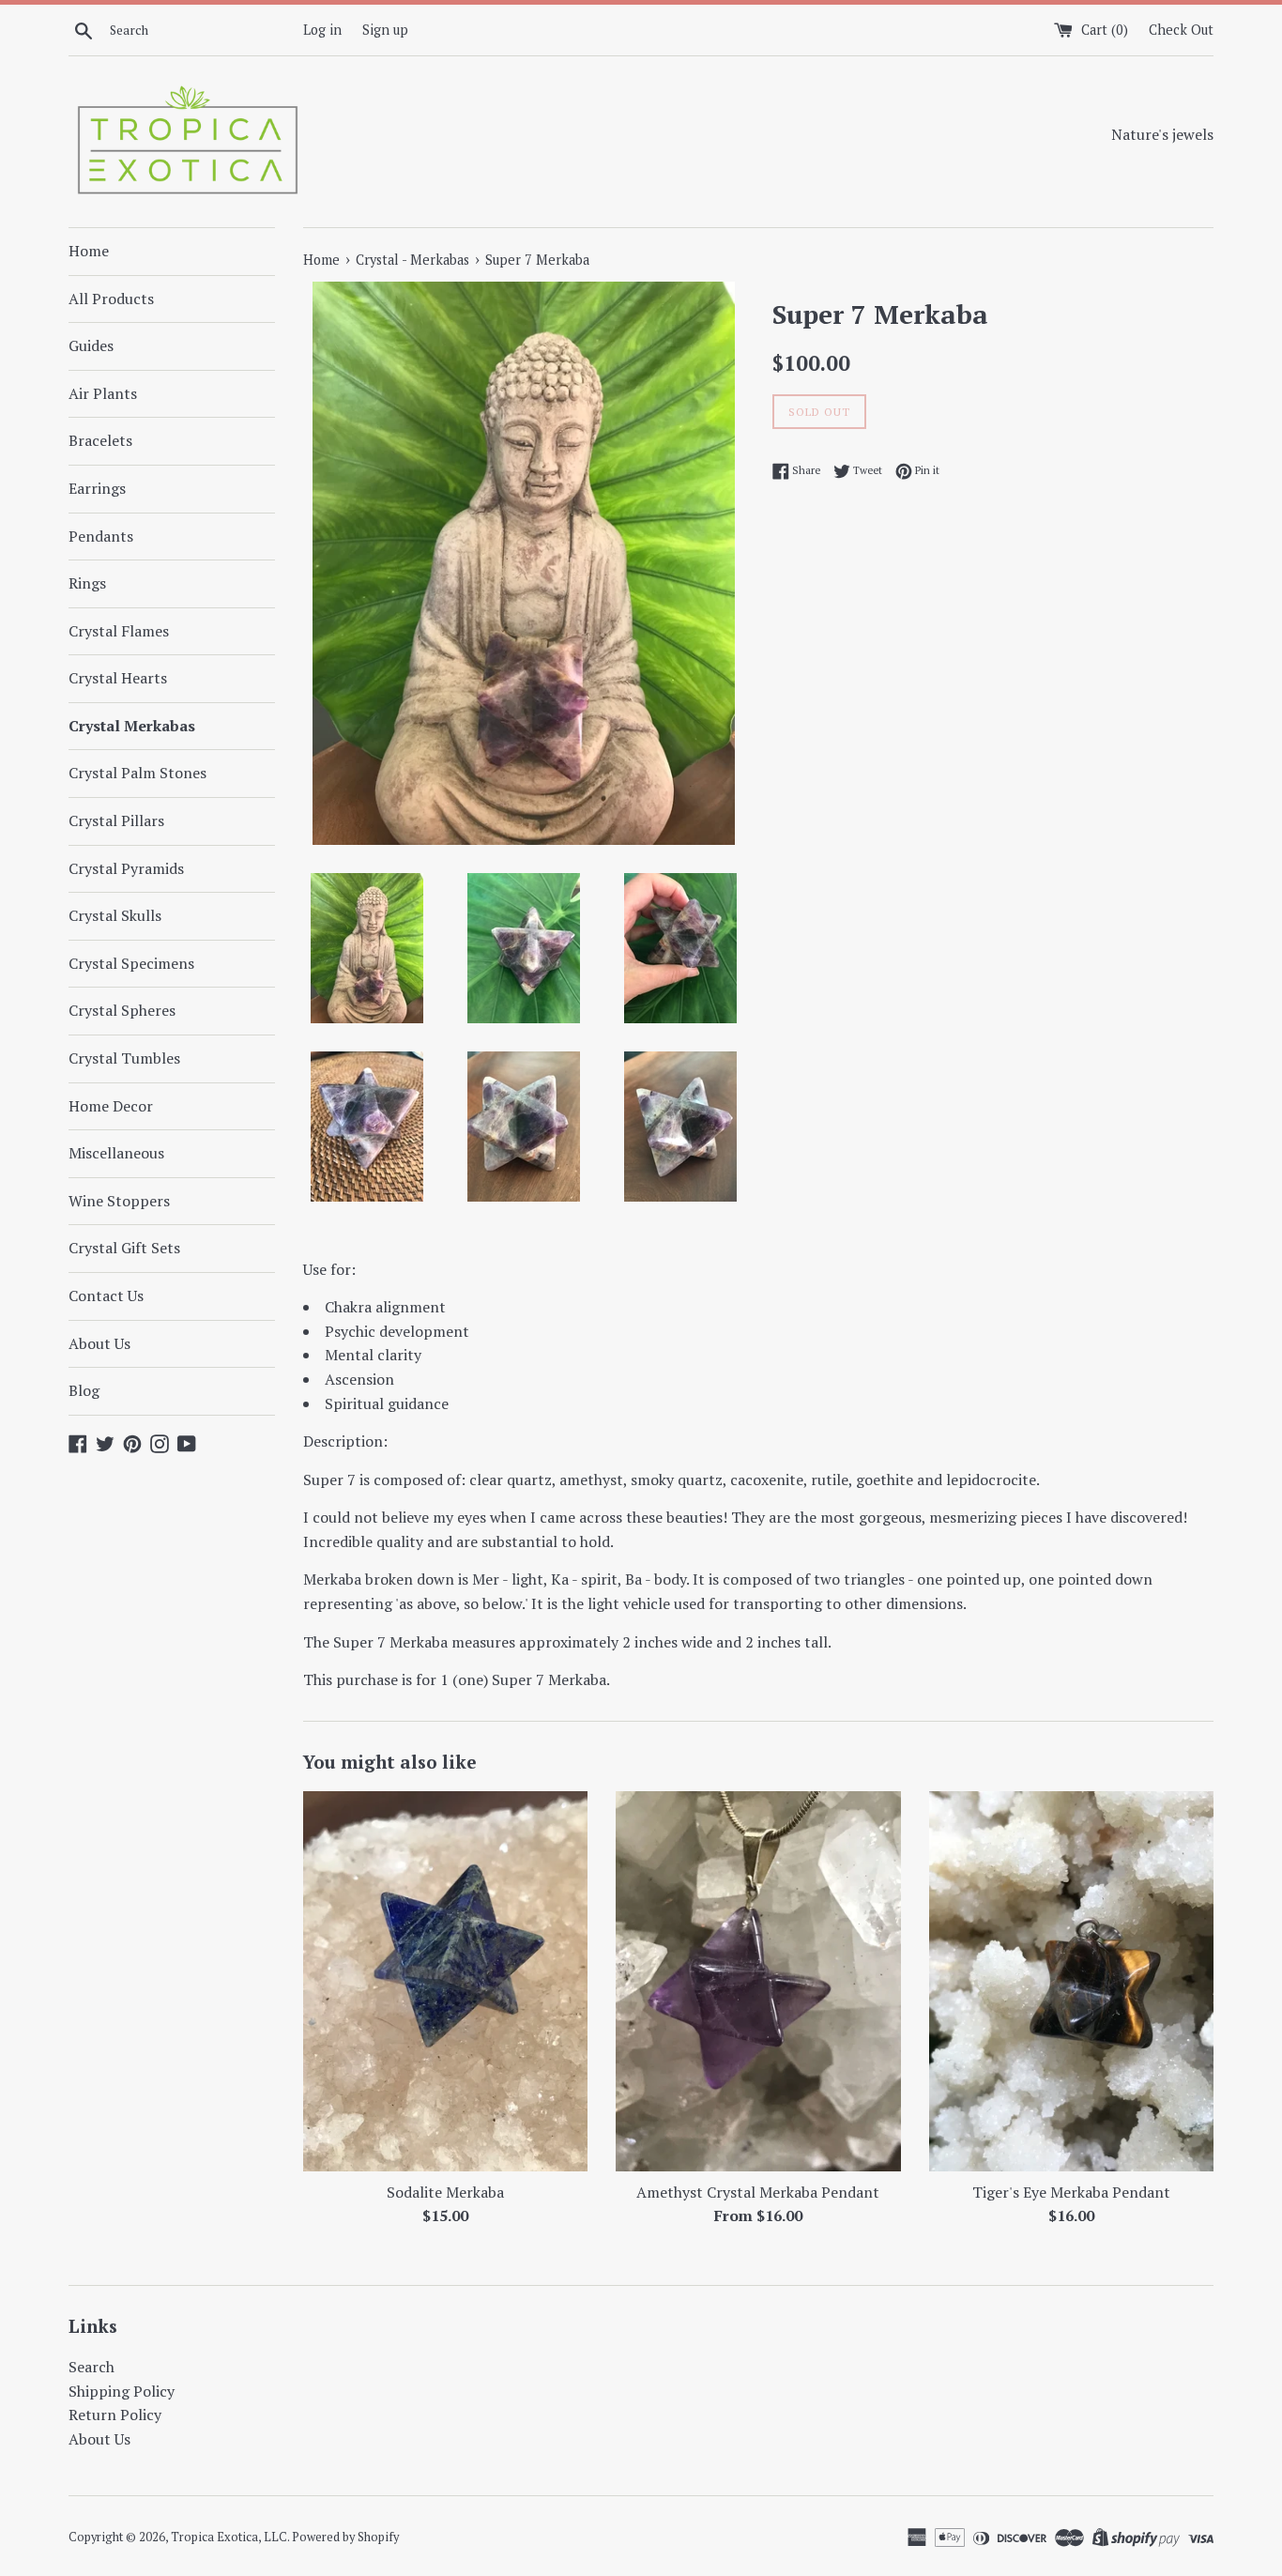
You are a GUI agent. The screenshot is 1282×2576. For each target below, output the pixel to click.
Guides (91, 345)
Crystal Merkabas (132, 726)
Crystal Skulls (115, 915)
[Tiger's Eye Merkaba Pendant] (1071, 1981)
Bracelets (100, 440)
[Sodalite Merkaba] (445, 1981)
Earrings (97, 488)
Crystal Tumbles (124, 1058)
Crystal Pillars (116, 820)
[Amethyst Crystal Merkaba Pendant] (758, 1981)
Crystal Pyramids (126, 868)
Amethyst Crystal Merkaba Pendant (758, 2192)
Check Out (1181, 30)
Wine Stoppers (119, 1201)
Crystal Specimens (131, 963)
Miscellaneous (116, 1153)
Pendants (101, 536)
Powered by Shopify (345, 2537)
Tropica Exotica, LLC (229, 2537)
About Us (99, 1343)
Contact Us (106, 1296)
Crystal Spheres (122, 1010)
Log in (322, 30)
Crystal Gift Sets (124, 1248)
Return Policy (115, 2415)
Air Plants (103, 393)
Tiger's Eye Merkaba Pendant (1071, 2192)
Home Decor (111, 1106)
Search (92, 2367)
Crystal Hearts (118, 678)
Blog (84, 1390)
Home (89, 251)
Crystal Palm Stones (137, 773)
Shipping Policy (122, 2391)
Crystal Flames (119, 631)
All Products (111, 299)
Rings (87, 583)
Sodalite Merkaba (445, 2192)
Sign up (385, 30)
